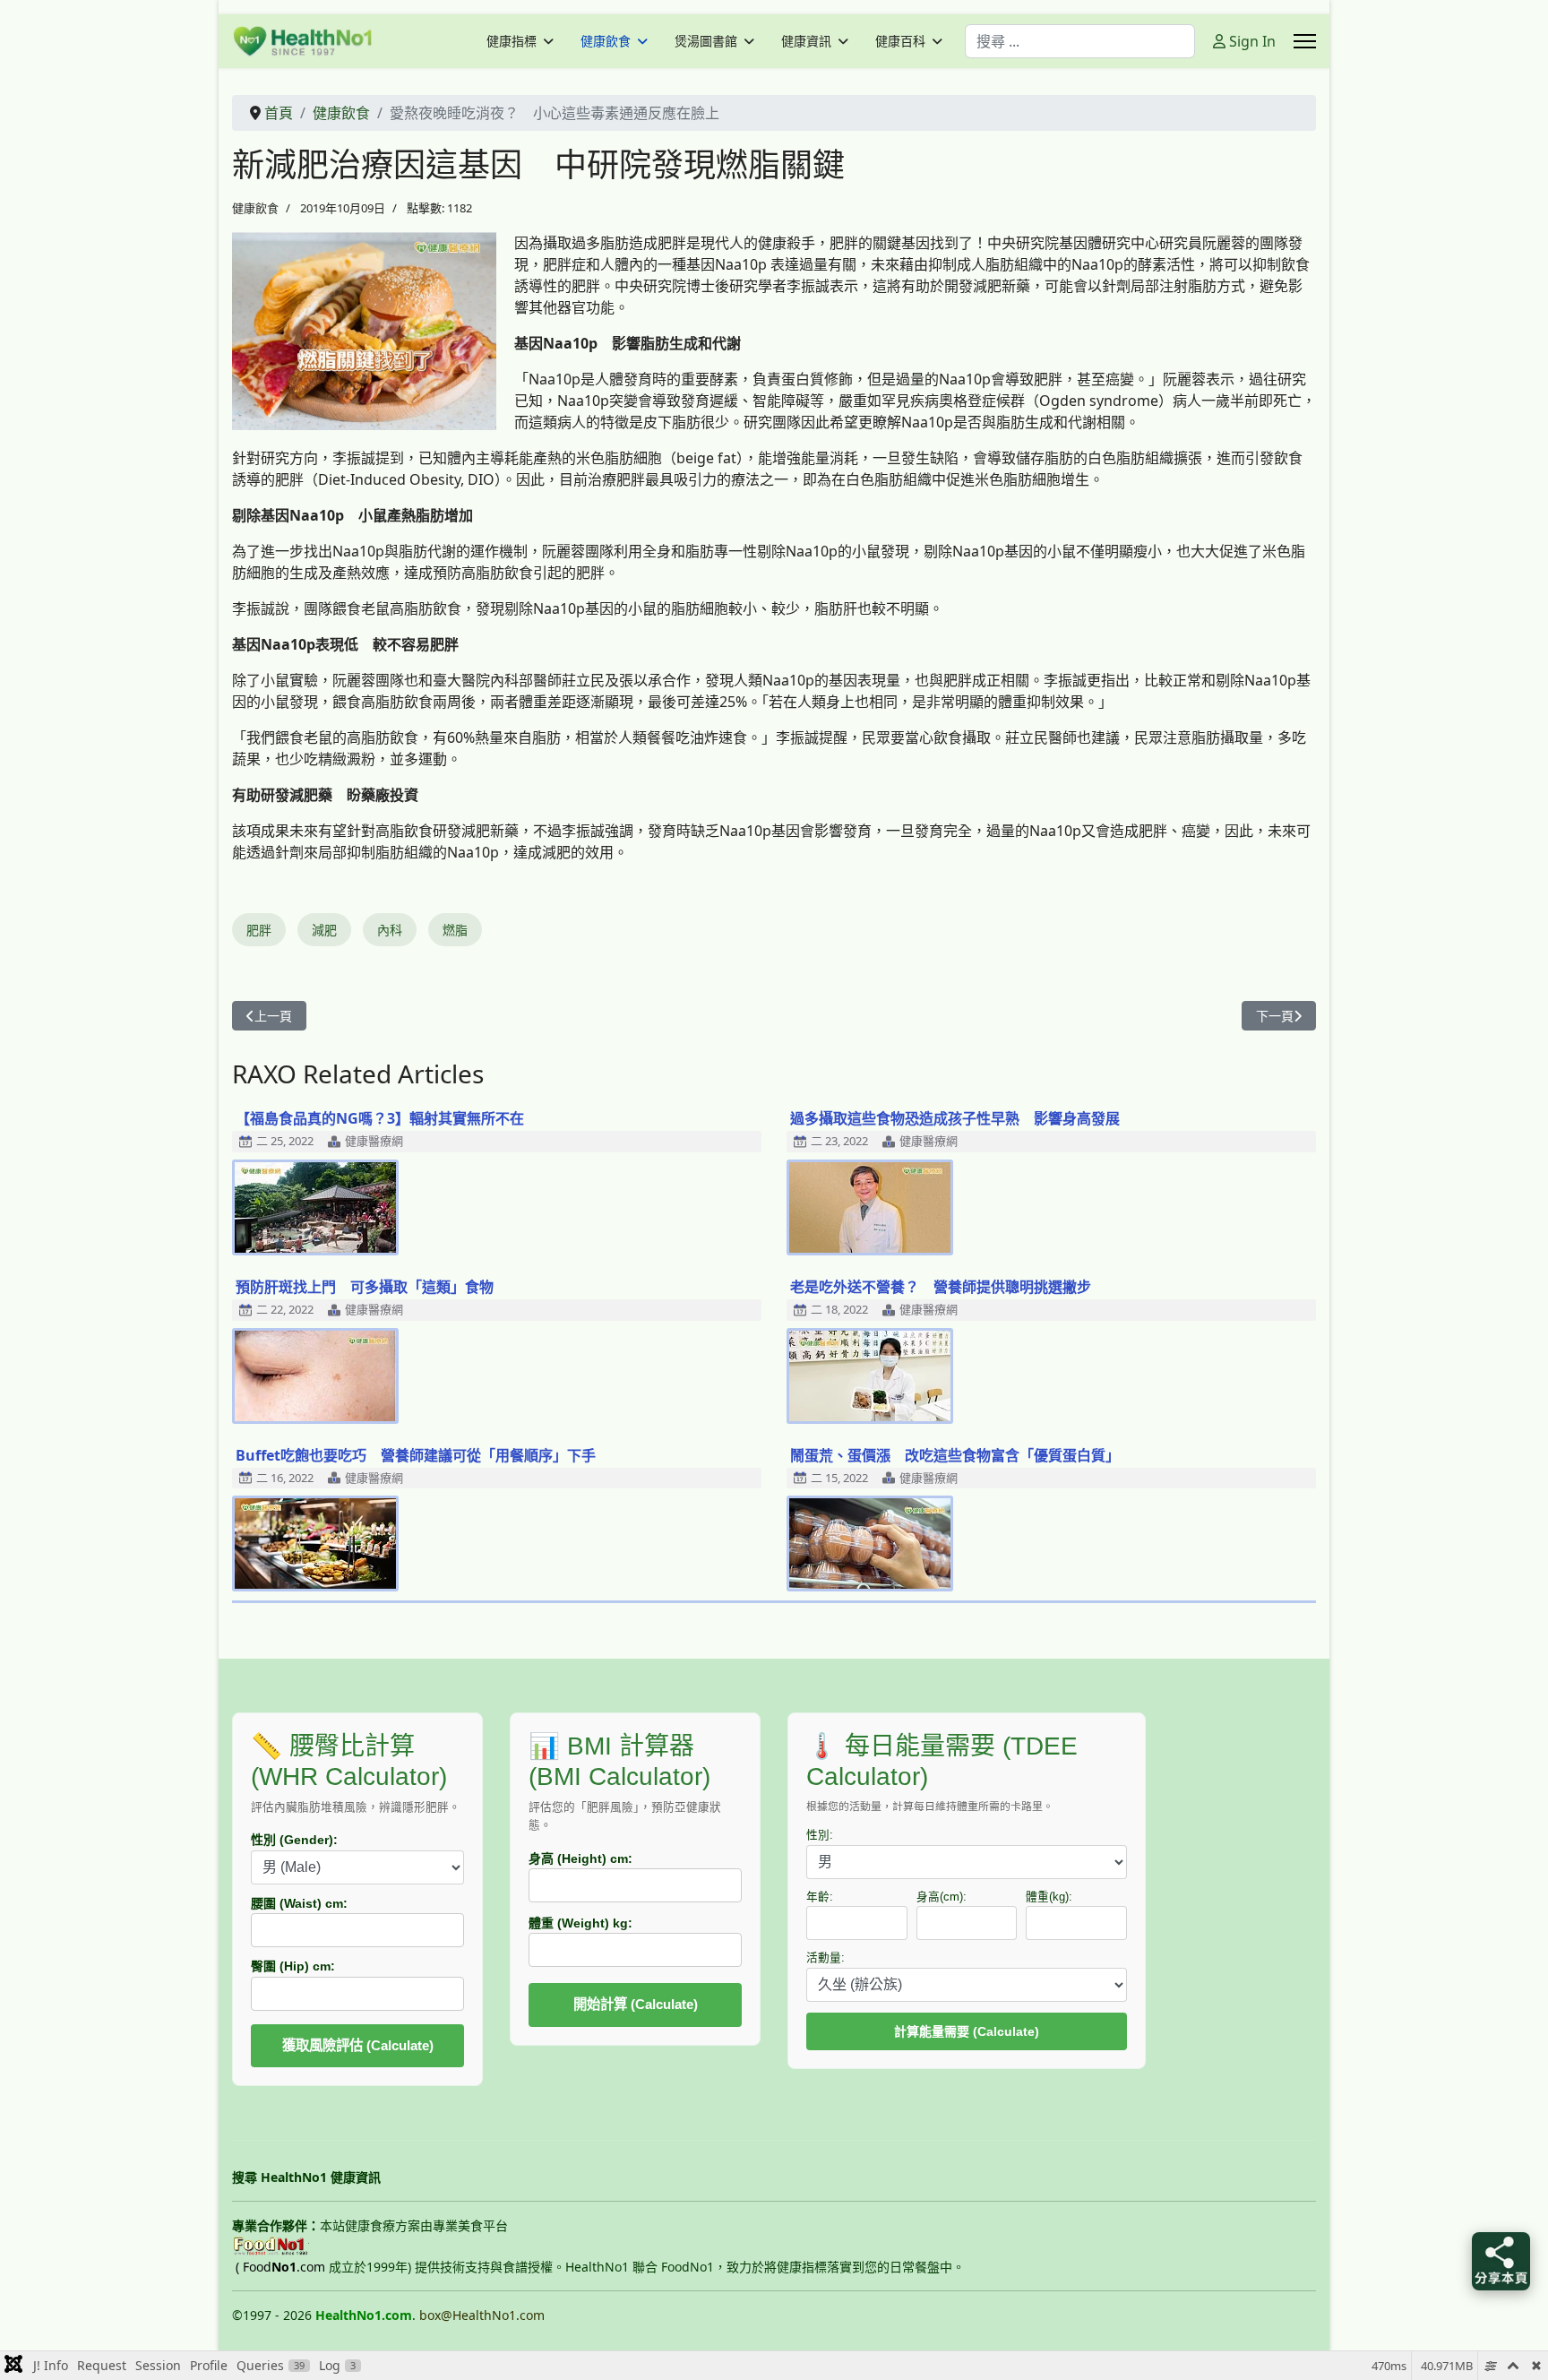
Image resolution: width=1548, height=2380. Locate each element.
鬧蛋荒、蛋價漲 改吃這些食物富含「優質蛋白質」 (955, 1455)
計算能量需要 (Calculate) (967, 2031)
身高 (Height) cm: (580, 1858)
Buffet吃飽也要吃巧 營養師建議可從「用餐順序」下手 (416, 1455)
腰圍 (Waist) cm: (299, 1903)
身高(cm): (942, 1897)
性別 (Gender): (294, 1840)
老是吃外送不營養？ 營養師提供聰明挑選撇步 (941, 1287)
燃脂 (455, 930)
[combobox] (1080, 41)
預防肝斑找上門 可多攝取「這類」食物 (365, 1287)
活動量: (826, 1958)
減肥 (324, 930)
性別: (820, 1835)
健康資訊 (806, 41)
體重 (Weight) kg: (580, 1923)
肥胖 (259, 930)
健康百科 (900, 41)
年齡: (820, 1897)
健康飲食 (606, 41)
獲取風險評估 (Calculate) (358, 2045)
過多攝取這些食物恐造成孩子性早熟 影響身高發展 (955, 1118)
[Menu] (1305, 41)
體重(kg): (1049, 1897)
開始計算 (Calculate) (636, 2004)
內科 (390, 930)
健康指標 (512, 41)
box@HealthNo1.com (482, 2315)
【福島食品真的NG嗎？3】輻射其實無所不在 (380, 1118)
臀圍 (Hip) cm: (293, 1966)
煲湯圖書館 (706, 41)
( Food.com (280, 2267)
